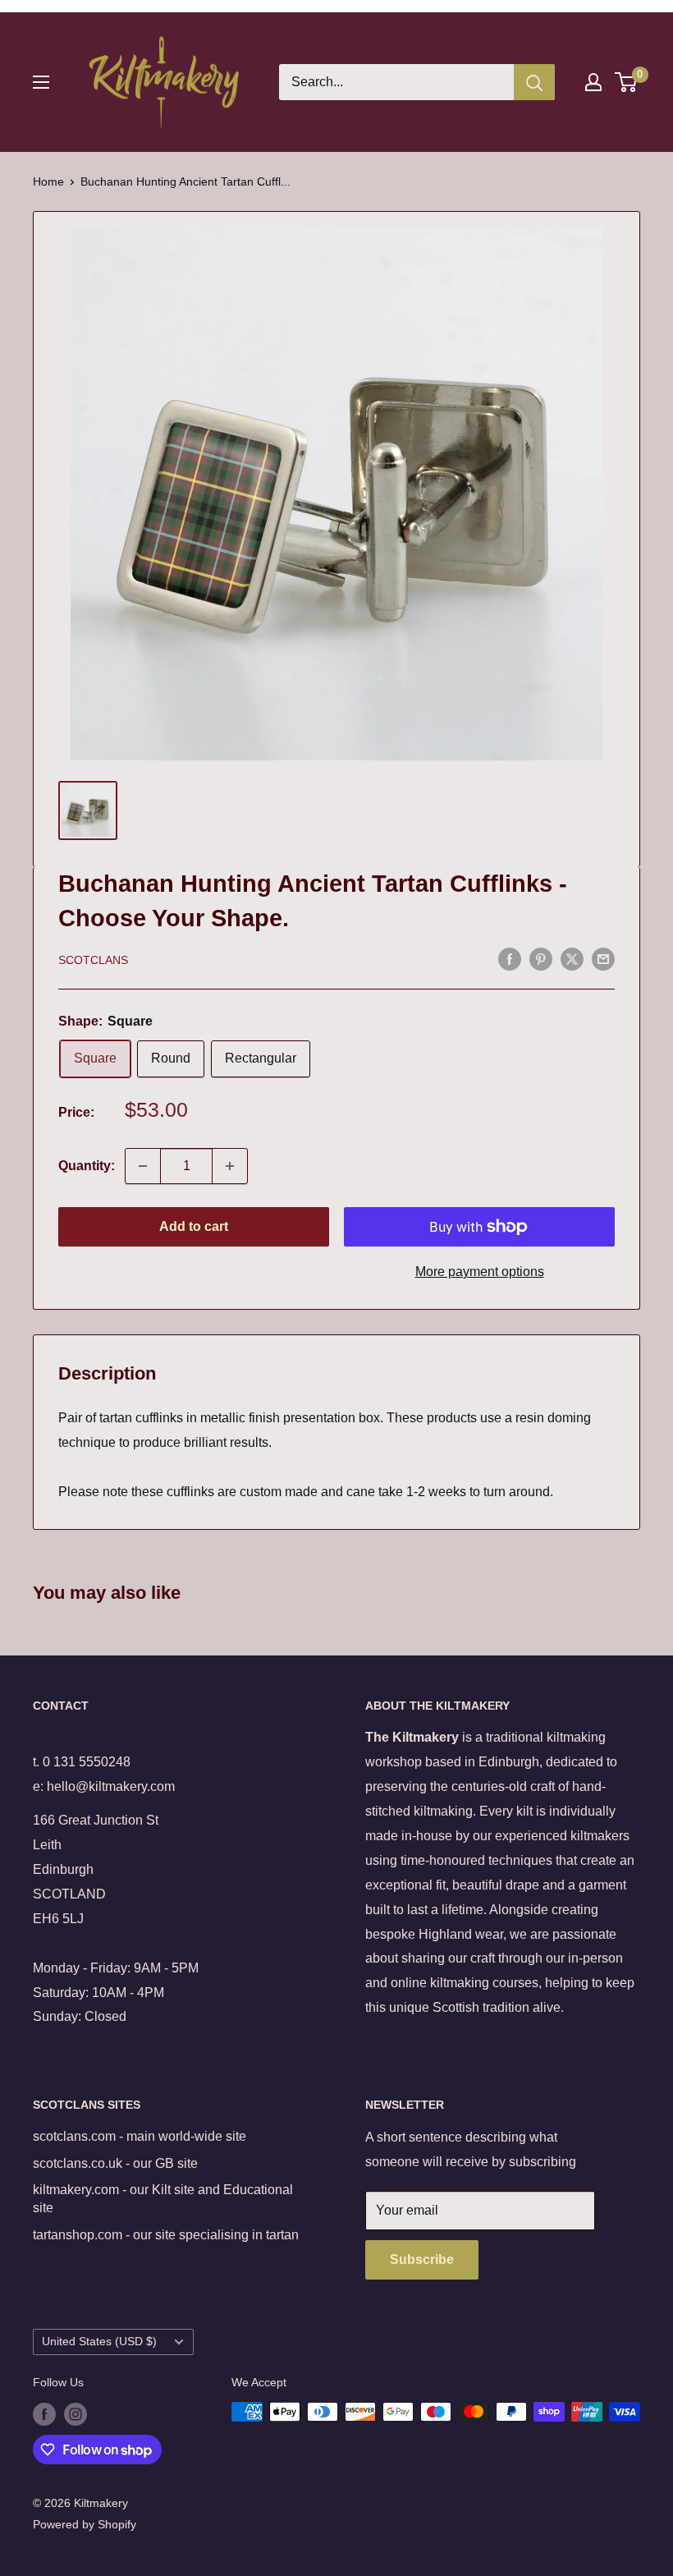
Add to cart (194, 1226)
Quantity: (87, 1166)
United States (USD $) (99, 2342)
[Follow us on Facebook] (44, 2413)
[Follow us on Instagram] (76, 2413)
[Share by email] (603, 958)
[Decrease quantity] (143, 1166)
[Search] (534, 82)
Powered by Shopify (85, 2524)
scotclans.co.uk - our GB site (115, 2163)
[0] (627, 82)
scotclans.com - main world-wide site (140, 2136)
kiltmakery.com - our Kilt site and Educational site (163, 2199)
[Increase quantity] (230, 1166)
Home (48, 181)
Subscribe (422, 2259)
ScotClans (93, 960)
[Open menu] (41, 82)
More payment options (480, 1272)
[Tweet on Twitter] (572, 958)
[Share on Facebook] (510, 958)
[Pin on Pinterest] (541, 958)
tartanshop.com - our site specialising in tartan (166, 2235)
